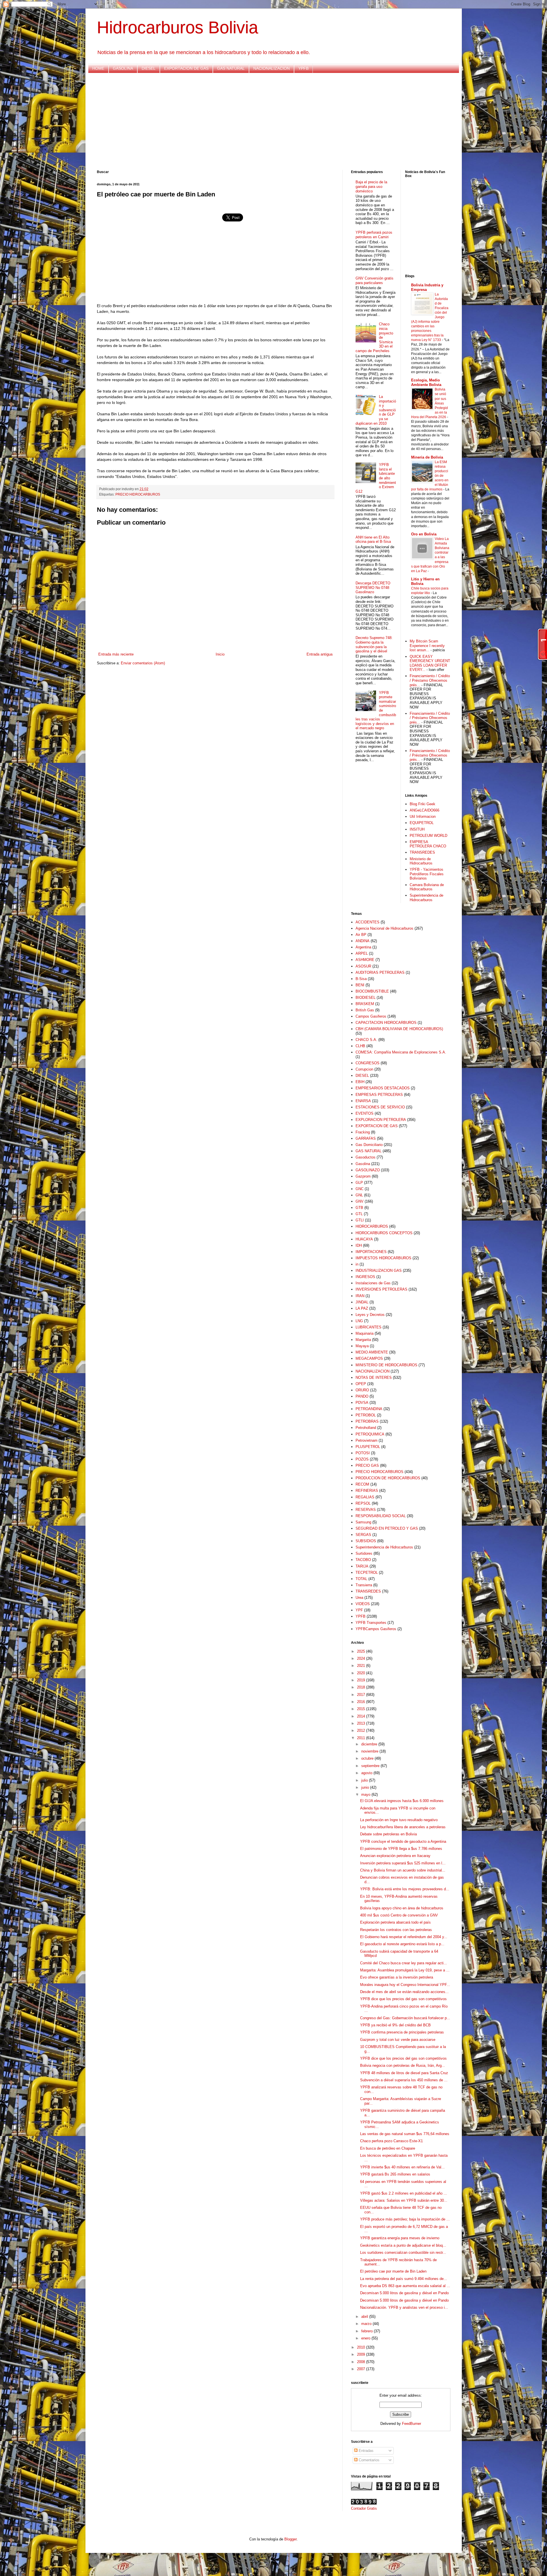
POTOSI (363, 1453)
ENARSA (363, 1101)
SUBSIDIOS (366, 1541)
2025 (362, 1651)
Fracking (363, 1132)
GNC (360, 1189)
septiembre (371, 1766)
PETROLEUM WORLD (428, 836)
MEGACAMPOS (369, 1358)
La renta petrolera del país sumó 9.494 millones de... (404, 2279)
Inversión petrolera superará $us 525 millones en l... (403, 1863)
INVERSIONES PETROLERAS (381, 1289)
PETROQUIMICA (370, 1434)
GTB (359, 1208)
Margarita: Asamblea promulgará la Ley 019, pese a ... (405, 1970)
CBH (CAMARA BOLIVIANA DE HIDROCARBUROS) (399, 1029)
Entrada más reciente (116, 654)
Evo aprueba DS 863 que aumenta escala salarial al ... (405, 2286)
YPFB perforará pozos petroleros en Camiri (374, 235)
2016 (362, 1702)
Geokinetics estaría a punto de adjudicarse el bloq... (403, 2245)
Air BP (361, 935)
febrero (368, 2331)
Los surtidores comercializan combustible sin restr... (403, 2253)
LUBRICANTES (369, 1327)
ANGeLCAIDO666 (424, 810)
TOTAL (361, 1579)
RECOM (362, 1484)
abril (365, 2317)
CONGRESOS (368, 1063)
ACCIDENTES (368, 922)
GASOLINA (123, 68)
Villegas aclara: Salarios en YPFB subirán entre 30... (404, 2200)
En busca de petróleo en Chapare (388, 2148)
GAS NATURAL (231, 68)
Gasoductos (366, 1157)
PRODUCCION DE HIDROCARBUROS (388, 1478)
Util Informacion (423, 816)
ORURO (362, 1390)
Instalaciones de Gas (373, 1283)
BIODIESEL (366, 998)
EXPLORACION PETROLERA (381, 1120)
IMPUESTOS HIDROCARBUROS (383, 1258)
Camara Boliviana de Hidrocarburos (427, 887)
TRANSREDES (422, 852)
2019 (362, 1680)
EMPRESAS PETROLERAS (379, 1095)
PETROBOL (366, 1415)
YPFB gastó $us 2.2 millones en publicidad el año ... (404, 2193)
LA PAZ (362, 1308)
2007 (362, 2369)
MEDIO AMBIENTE (372, 1352)
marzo (367, 2324)
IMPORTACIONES (371, 1252)
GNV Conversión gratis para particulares (374, 281)
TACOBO (363, 1560)
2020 (362, 1673)
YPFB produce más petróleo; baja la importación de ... (405, 2219)
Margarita (363, 1340)
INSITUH (417, 829)
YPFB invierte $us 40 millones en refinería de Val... (402, 2167)
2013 (362, 1723)
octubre (368, 1758)
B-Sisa (361, 979)
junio (366, 1787)
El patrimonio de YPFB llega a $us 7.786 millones (401, 1849)
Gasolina (363, 1164)
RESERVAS (366, 1510)
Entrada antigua (320, 654)
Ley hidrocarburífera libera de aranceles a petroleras (403, 1827)
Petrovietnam (367, 1440)
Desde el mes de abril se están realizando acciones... (404, 1992)
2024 (362, 1658)
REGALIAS (365, 1497)
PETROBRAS (367, 1421)
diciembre (370, 1744)
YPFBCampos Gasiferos (376, 1629)
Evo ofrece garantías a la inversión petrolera (397, 1977)
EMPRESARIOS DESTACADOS (383, 1088)
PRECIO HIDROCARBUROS (138, 494)
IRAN (360, 1296)
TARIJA (362, 1566)
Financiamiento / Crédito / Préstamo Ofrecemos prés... (430, 680)
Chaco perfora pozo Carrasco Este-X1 (391, 2141)
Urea (359, 1598)
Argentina (363, 947)
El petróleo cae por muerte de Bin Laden (393, 2271)
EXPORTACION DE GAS (186, 68)
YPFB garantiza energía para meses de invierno (400, 2238)
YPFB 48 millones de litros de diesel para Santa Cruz (404, 2073)
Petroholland (366, 1428)
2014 (362, 1716)
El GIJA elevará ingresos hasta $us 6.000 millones (402, 1801)
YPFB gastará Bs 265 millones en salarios (395, 2174)
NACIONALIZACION (272, 68)
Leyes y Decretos (370, 1315)
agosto (367, 1773)
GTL (359, 1214)
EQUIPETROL (422, 823)
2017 (362, 1695)
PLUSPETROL (368, 1447)
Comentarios (369, 2460)
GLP (359, 1183)
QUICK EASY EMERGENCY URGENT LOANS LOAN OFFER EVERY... (430, 663)
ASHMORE (365, 960)
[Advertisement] (268, 122)
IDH (359, 1245)
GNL (359, 1195)
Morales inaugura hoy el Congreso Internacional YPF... (405, 1985)
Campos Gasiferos (371, 1016)
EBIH (360, 1082)
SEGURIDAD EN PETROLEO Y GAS (387, 1528)
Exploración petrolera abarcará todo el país (395, 1922)
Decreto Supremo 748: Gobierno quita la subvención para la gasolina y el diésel (374, 644)
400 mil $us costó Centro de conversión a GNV (399, 1915)
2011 (362, 1738)
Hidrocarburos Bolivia (177, 27)
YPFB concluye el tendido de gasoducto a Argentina (403, 1841)
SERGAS (363, 1535)
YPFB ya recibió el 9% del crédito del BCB (395, 2025)
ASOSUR (363, 966)
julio (365, 1780)
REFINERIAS (367, 1491)
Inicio (220, 654)
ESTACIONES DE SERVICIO (380, 1107)
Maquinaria (365, 1333)
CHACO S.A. (366, 1040)
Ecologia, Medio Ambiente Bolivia (426, 382)
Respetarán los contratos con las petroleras (396, 1930)
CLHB (360, 1046)
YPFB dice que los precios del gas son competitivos (403, 1999)
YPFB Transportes (371, 1623)
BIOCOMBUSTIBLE (372, 991)
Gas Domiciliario (369, 1145)
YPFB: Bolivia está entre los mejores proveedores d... (405, 1889)
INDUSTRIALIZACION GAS (379, 1270)
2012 (362, 1730)
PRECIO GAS (367, 1465)
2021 (362, 1666)
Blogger (290, 2539)
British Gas (365, 1010)
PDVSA (362, 1403)
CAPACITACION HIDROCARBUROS (386, 1023)
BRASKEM (365, 1004)
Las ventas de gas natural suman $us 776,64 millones (405, 2134)
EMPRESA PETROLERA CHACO (428, 844)
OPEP (361, 1384)
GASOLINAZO (368, 1170)
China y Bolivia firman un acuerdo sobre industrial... (403, 1870)
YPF (359, 1610)
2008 (362, 2362)
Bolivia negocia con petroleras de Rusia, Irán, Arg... (403, 2065)
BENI (360, 985)
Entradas (366, 2451)
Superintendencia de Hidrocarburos (426, 898)
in (357, 1264)
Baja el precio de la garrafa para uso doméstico (371, 186)
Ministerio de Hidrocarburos (421, 861)
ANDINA (363, 941)
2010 (362, 2347)
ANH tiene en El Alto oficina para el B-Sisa (373, 540)
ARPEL (362, 953)
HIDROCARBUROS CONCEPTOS (384, 1233)
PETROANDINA (369, 1409)
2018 (362, 1687)
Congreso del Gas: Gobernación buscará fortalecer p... (405, 2018)
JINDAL (362, 1302)
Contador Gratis (364, 2508)
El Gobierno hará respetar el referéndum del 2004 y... (404, 1937)
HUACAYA (364, 1239)
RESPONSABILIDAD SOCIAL (381, 1516)
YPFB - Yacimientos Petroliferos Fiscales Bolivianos (427, 874)
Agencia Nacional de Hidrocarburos (384, 928)
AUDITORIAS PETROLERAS (380, 972)
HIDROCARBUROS (372, 1226)
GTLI (360, 1220)
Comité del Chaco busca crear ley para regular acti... (404, 1963)
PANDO (362, 1396)
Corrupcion (364, 1069)
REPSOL (363, 1503)
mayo (366, 1795)
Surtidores (364, 1553)
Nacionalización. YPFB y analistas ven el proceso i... (404, 2307)
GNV (360, 1201)
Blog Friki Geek (423, 804)
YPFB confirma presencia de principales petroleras (402, 2032)
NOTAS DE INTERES (374, 1378)
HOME (98, 68)
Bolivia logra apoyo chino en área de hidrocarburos (402, 1908)
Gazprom (363, 1176)
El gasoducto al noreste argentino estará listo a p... (402, 1944)
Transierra (364, 1585)
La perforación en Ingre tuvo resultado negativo (399, 1820)
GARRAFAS (366, 1138)
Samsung (363, 1522)
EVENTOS (365, 1113)
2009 (362, 2354)
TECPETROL (367, 1572)
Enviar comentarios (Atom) (143, 663)
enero (366, 2338)
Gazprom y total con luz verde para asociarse (398, 2040)
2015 (362, 1709)
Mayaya (362, 1346)
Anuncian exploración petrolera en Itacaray (395, 1856)
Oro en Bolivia (424, 534)
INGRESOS (365, 1277)
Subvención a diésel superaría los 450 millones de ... (404, 2080)
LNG (359, 1321)
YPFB (303, 68)
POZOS (362, 1459)
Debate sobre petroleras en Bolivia (388, 1834)
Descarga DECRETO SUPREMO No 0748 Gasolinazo (373, 587)
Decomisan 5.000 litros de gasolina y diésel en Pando (404, 2293)
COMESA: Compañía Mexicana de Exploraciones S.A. (401, 1052)
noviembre (370, 1751)
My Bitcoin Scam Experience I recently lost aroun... (427, 646)
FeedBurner (412, 2424)
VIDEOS (363, 1604)
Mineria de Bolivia (427, 457)
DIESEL (149, 68)
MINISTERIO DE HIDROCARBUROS (386, 1365)
